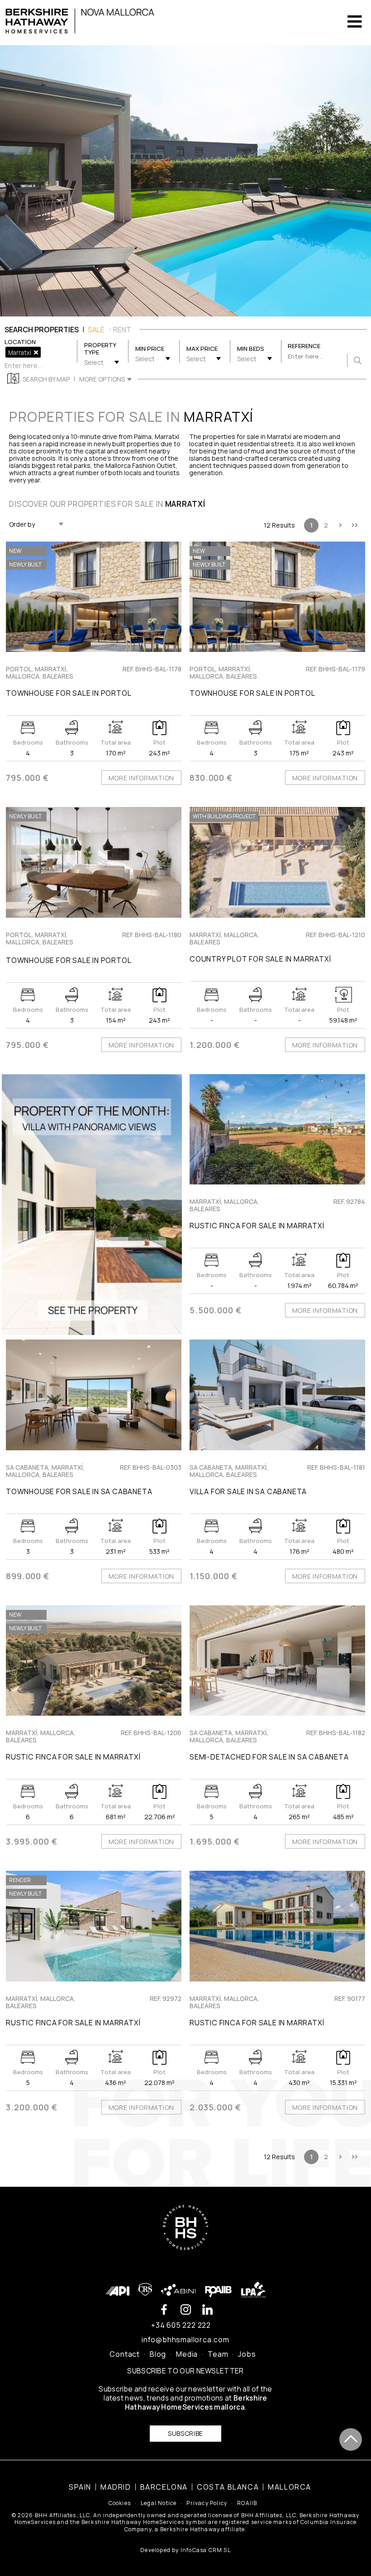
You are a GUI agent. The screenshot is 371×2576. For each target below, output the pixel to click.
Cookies (120, 2503)
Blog (158, 2354)
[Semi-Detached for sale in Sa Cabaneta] (277, 1661)
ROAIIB (247, 2503)
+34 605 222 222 (181, 2325)
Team (218, 2354)
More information (141, 778)
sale (96, 330)
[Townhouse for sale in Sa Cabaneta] (94, 1395)
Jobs (247, 2354)
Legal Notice (159, 2503)
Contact (125, 2354)
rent (122, 330)
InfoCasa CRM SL (206, 2550)
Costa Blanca (228, 2487)
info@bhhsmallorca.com (185, 2340)
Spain (80, 2487)
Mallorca (290, 2487)
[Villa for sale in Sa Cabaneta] (277, 1395)
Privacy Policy (207, 2503)
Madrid (116, 2487)
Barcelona (164, 2487)
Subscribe (185, 2433)
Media (187, 2354)
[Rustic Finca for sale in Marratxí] (277, 1129)
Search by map (46, 379)
